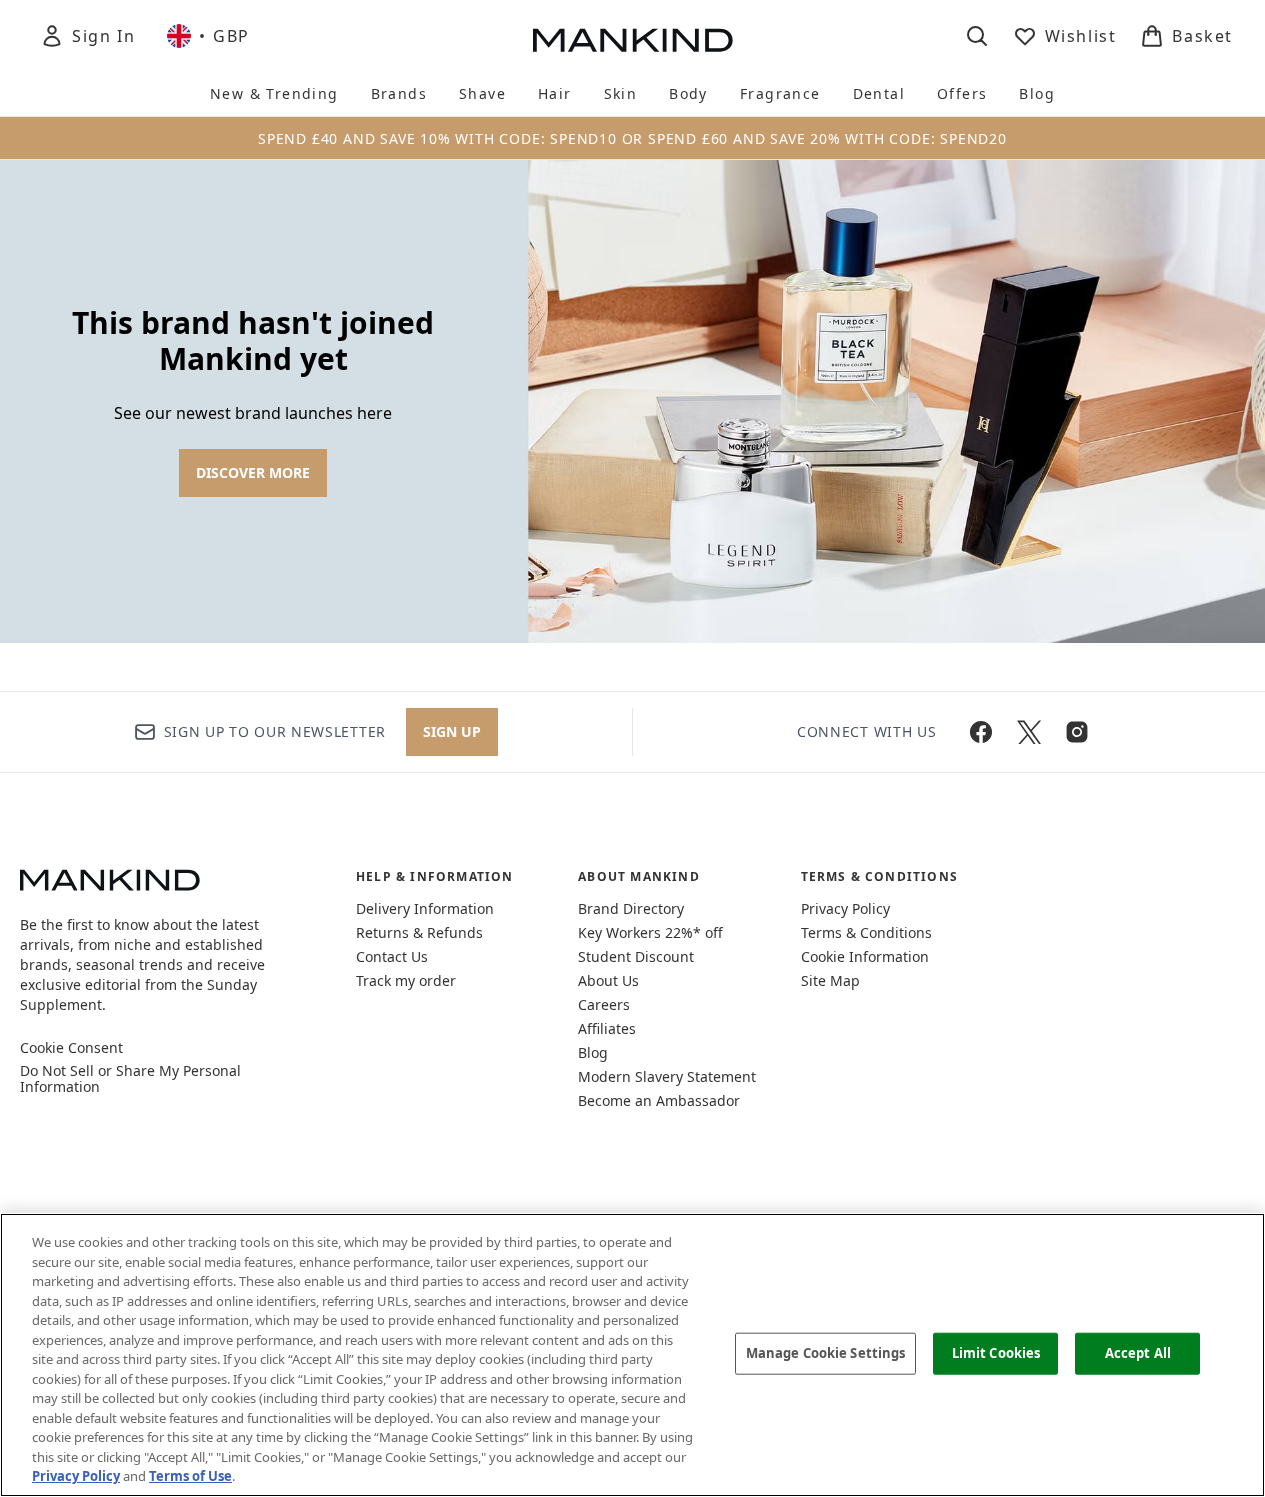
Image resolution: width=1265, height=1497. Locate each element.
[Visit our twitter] (1029, 732)
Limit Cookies (996, 1353)
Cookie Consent (71, 1048)
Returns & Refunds (419, 932)
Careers (604, 1004)
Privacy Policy (845, 908)
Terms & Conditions (866, 932)
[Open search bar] (977, 36)
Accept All (1138, 1353)
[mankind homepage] (633, 40)
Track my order (406, 980)
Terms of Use (190, 1476)
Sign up (452, 731)
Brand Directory (631, 908)
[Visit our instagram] (1077, 732)
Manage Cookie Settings (826, 1353)
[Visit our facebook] (981, 732)
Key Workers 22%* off (650, 932)
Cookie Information (865, 956)
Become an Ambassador (659, 1100)
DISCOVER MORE (253, 472)
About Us (608, 980)
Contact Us (392, 956)
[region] (632, 1355)
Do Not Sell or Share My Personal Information (130, 1079)
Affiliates (607, 1028)
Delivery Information (425, 908)
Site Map (830, 980)
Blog (593, 1052)
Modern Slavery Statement (667, 1076)
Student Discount (636, 956)
